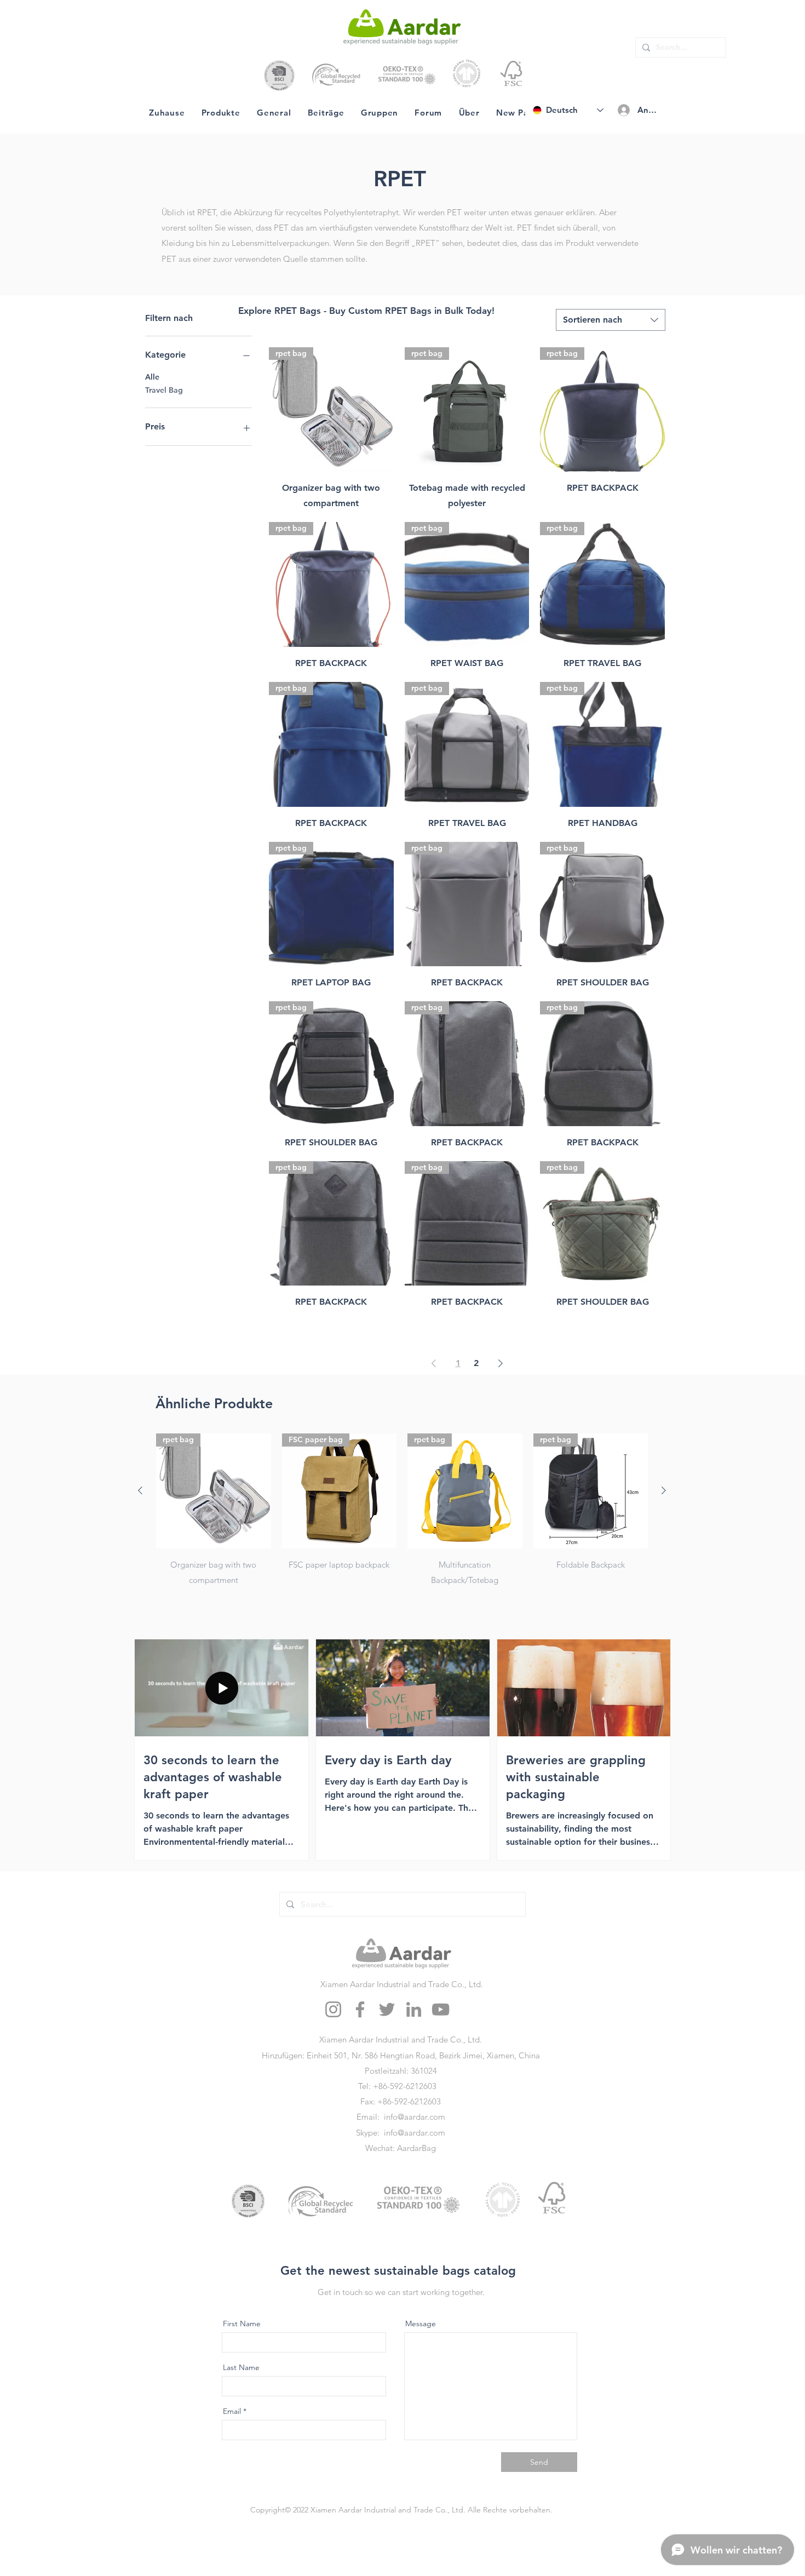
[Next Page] (501, 1363)
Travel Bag (164, 390)
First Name (242, 2323)
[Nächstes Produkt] (664, 1490)
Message (421, 2323)
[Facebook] (360, 2009)
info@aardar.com (415, 2117)
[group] (402, 1511)
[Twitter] (387, 2009)
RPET (400, 179)
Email (232, 2411)
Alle (152, 377)
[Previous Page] (434, 1363)
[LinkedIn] (414, 2009)
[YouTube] (441, 2009)
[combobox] (611, 320)
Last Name (241, 2367)
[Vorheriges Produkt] (140, 1490)
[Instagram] (333, 2009)
